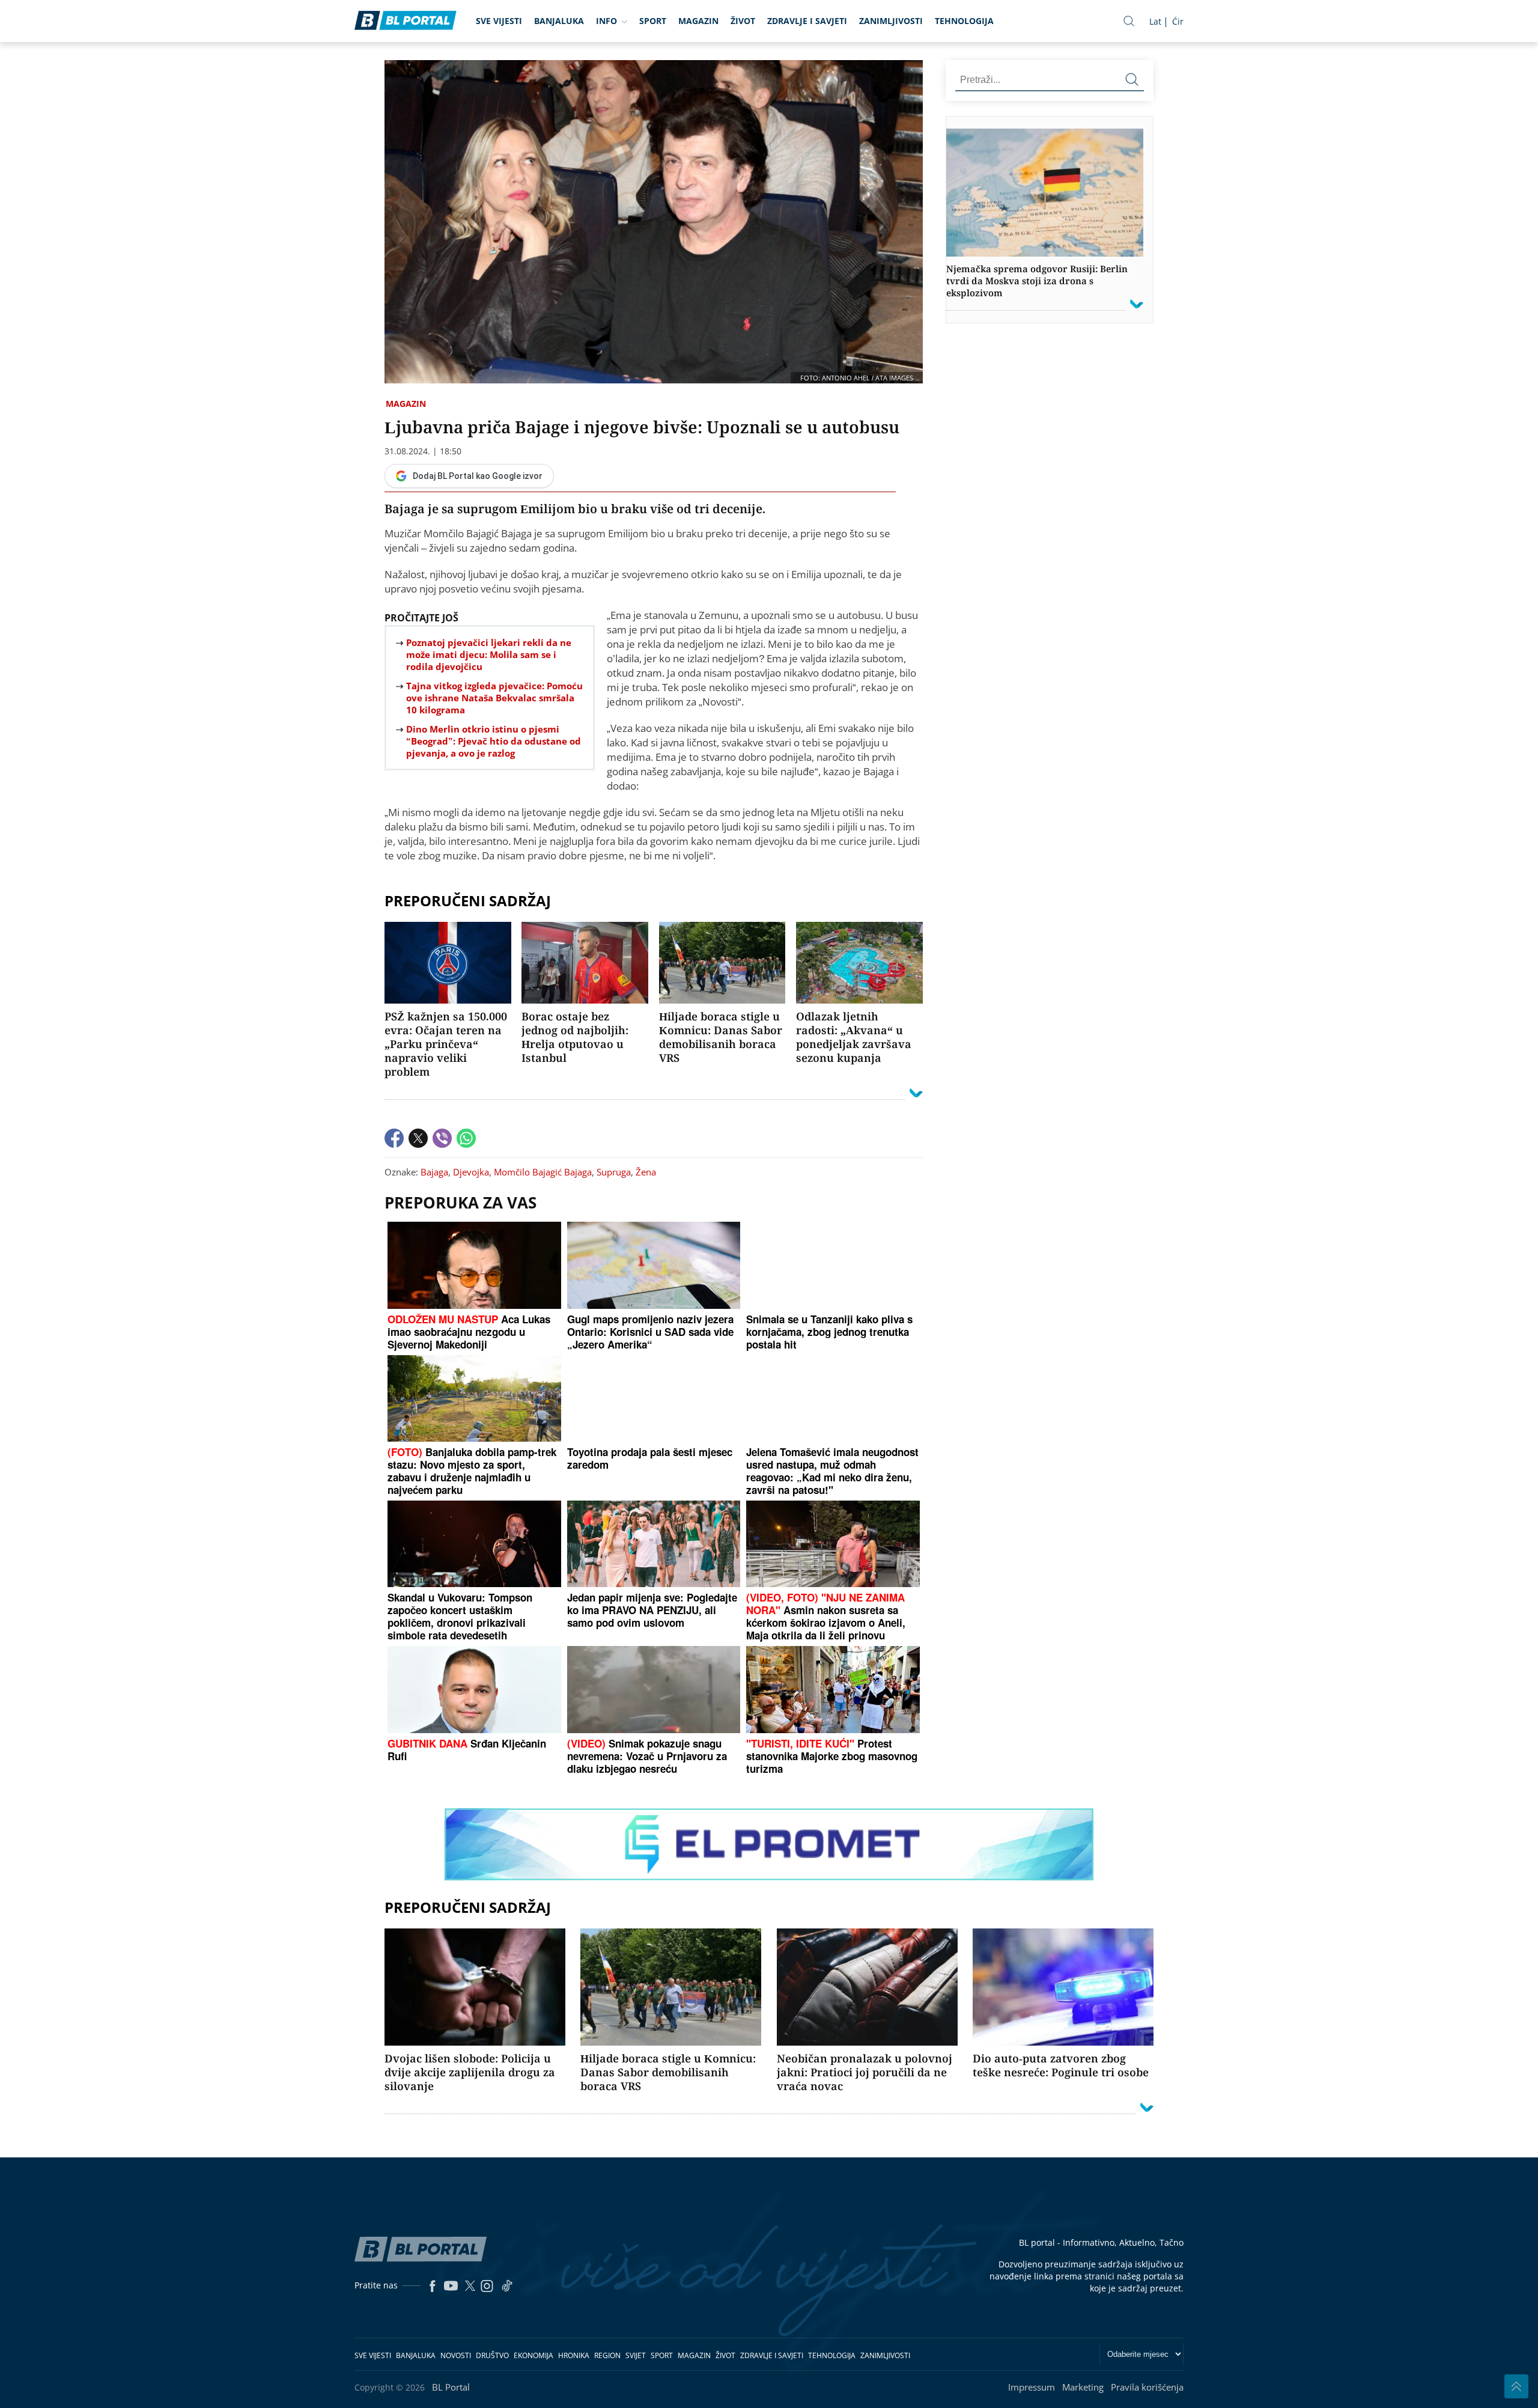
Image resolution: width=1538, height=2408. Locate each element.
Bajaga (434, 1172)
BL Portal (451, 2387)
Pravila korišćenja (1147, 2387)
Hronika (574, 2355)
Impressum (1032, 2387)
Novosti (456, 2355)
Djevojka (471, 1172)
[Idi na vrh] (1516, 2386)
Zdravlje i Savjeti (807, 21)
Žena (646, 1172)
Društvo (492, 2355)
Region (607, 2355)
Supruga (614, 1172)
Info (606, 21)
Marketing (1083, 2387)
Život (743, 21)
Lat (1155, 21)
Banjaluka (559, 21)
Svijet (636, 2355)
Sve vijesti (499, 21)
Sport (653, 21)
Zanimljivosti (891, 21)
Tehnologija (964, 21)
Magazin (698, 21)
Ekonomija (533, 2355)
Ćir (1178, 21)
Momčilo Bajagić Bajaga (543, 1172)
